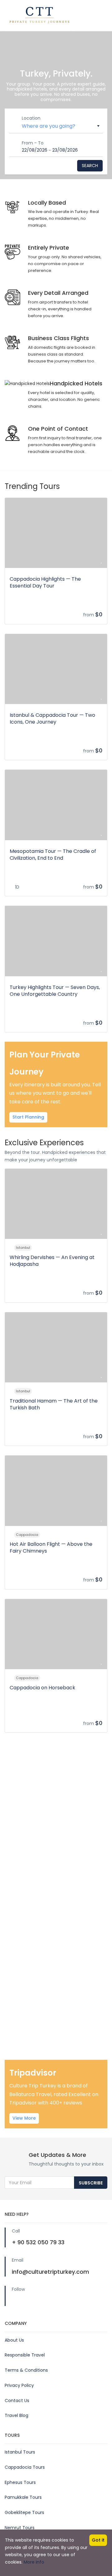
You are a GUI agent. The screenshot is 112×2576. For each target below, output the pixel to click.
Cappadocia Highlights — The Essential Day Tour (45, 582)
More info (34, 2562)
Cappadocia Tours (25, 2467)
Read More (28, 1815)
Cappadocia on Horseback (42, 1688)
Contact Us (17, 2401)
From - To (33, 143)
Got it (98, 2540)
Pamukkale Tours (23, 2497)
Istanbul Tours (20, 2452)
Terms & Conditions (26, 2370)
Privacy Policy (19, 2385)
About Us (14, 2340)
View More (24, 2118)
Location (31, 118)
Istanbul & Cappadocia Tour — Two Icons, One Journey (52, 718)
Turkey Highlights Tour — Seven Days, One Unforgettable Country (55, 991)
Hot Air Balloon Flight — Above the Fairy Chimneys (51, 1547)
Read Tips (27, 2010)
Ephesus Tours (20, 2482)
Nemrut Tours (20, 2528)
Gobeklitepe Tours (24, 2512)
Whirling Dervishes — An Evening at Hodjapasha (52, 1261)
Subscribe (91, 2183)
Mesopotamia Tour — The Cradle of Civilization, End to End (53, 855)
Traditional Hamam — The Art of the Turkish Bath (54, 1404)
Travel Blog (16, 2415)
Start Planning (28, 1117)
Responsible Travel (25, 2355)
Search (90, 166)
